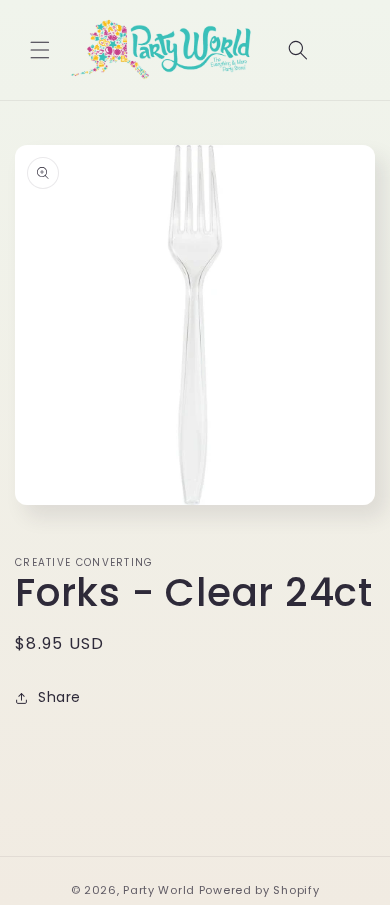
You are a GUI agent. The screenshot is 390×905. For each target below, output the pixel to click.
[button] (40, 50)
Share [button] (59, 697)
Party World (159, 890)
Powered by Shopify (259, 890)
